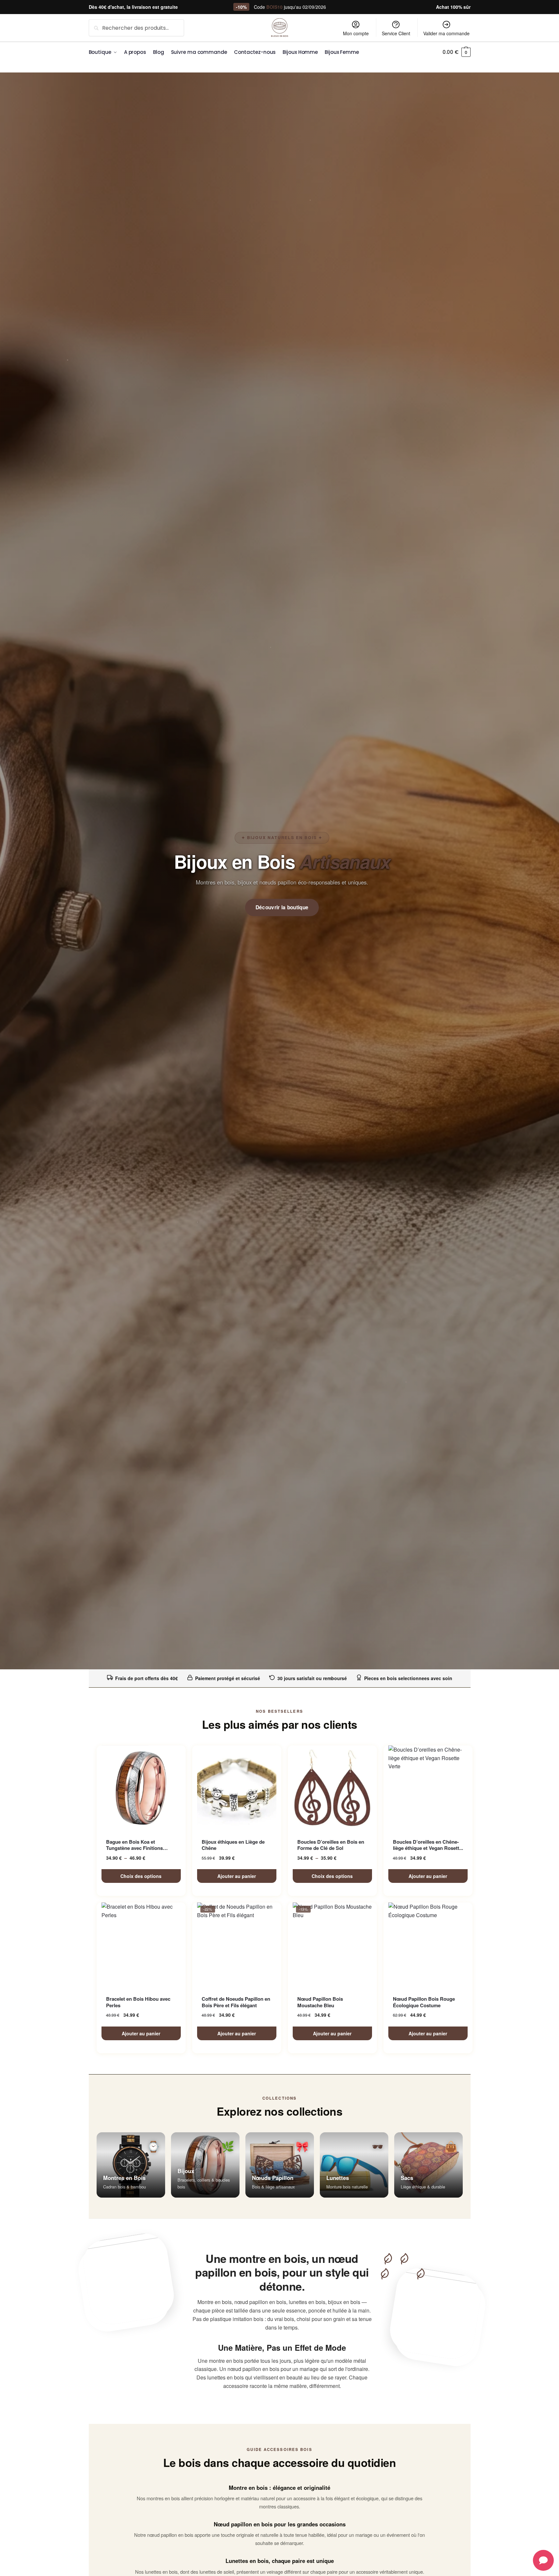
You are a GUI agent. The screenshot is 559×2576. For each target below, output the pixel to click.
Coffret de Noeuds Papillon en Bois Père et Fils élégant (236, 2002)
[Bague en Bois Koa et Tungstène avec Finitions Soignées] (141, 1788)
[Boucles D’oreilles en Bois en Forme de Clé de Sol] (332, 1788)
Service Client (396, 33)
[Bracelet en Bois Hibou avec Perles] (141, 1945)
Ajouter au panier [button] (237, 1876)
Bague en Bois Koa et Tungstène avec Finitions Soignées (134, 1845)
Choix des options (141, 1876)
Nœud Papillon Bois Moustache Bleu (320, 2002)
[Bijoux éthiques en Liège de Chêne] (237, 1788)
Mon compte (356, 33)
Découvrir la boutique (282, 907)
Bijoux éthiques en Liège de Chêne (233, 1845)
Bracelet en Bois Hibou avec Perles (138, 2002)
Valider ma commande (446, 33)
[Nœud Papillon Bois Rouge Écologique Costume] (428, 1945)
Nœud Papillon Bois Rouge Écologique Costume (424, 2002)
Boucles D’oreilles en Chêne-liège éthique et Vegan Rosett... (428, 1845)
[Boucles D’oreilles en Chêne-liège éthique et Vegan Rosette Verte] (428, 1788)
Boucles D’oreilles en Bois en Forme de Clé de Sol (331, 1845)
